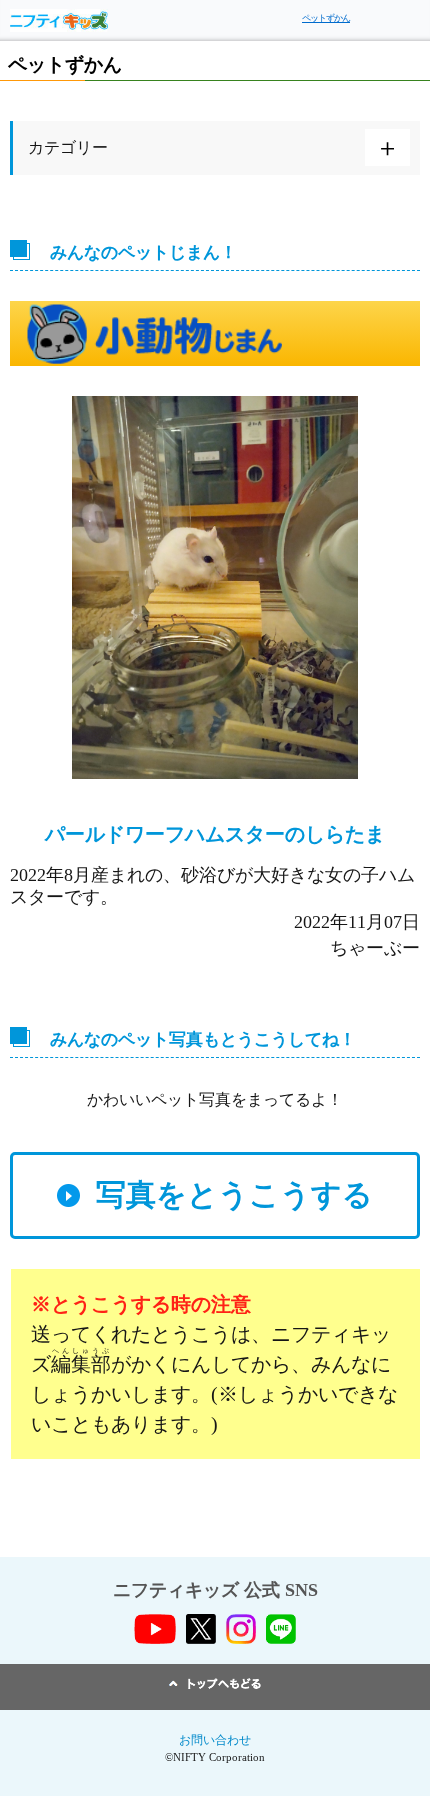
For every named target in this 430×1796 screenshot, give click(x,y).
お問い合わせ (215, 1740)
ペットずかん (326, 18)
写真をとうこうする (234, 1194)
